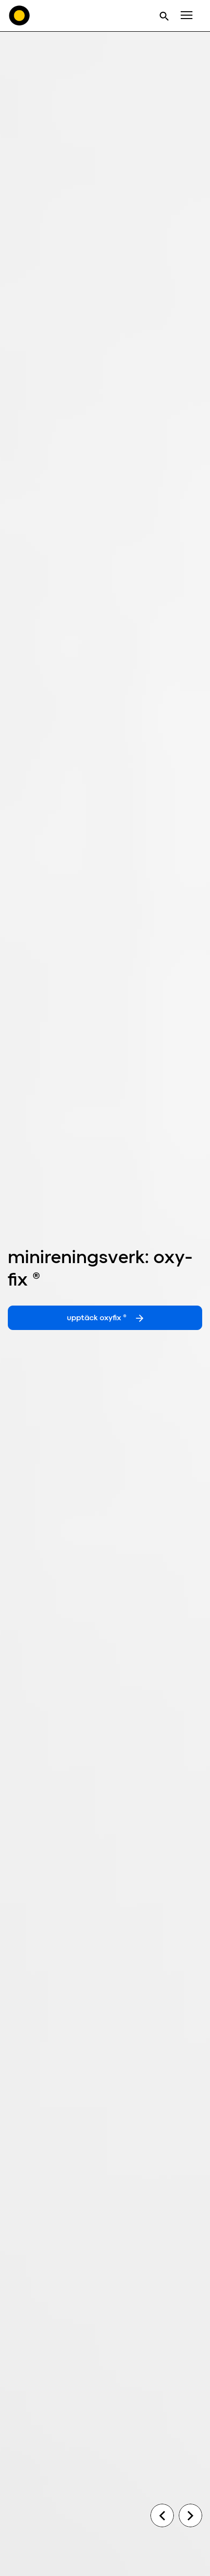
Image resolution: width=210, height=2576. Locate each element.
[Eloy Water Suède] (20, 16)
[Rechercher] (164, 16)
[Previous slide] (162, 2515)
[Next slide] (190, 2515)
